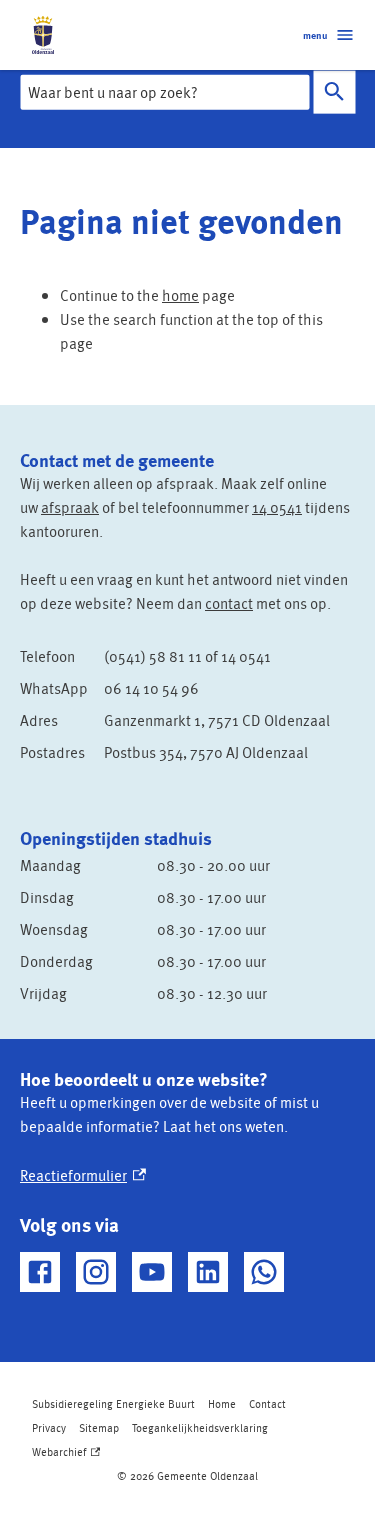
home (180, 295)
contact (229, 603)
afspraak (70, 507)
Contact (267, 1403)
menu (315, 35)
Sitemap (99, 1427)
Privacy (49, 1427)
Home (222, 1403)
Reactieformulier (83, 1175)
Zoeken (334, 92)
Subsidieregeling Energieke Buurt (113, 1403)
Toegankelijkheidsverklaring (200, 1427)
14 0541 (277, 507)
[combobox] (164, 92)
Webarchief (64, 1454)
